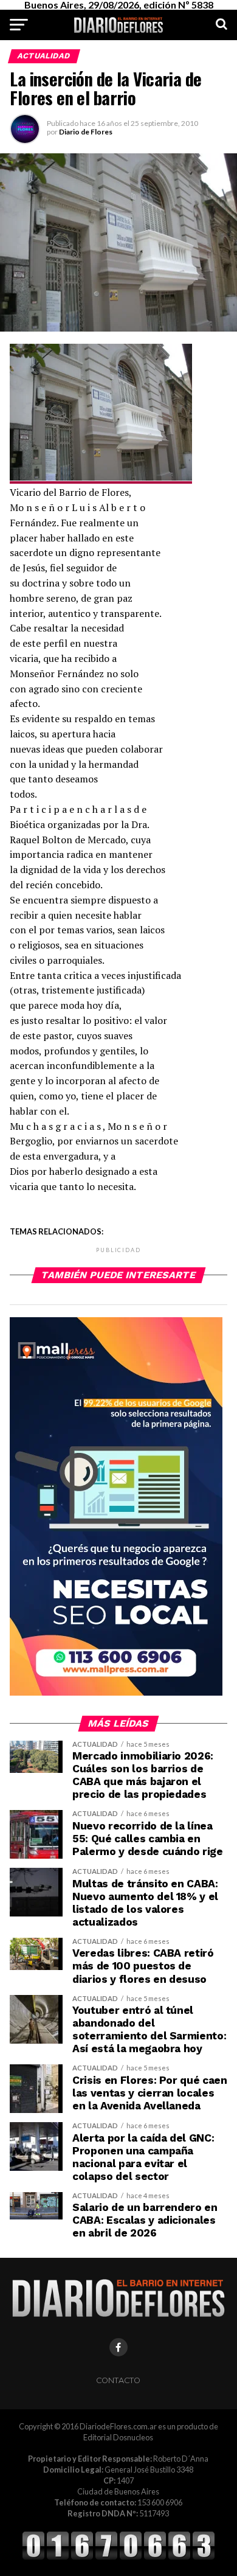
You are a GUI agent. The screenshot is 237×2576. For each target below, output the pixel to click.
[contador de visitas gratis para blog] (118, 2558)
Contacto (118, 2380)
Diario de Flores (86, 132)
